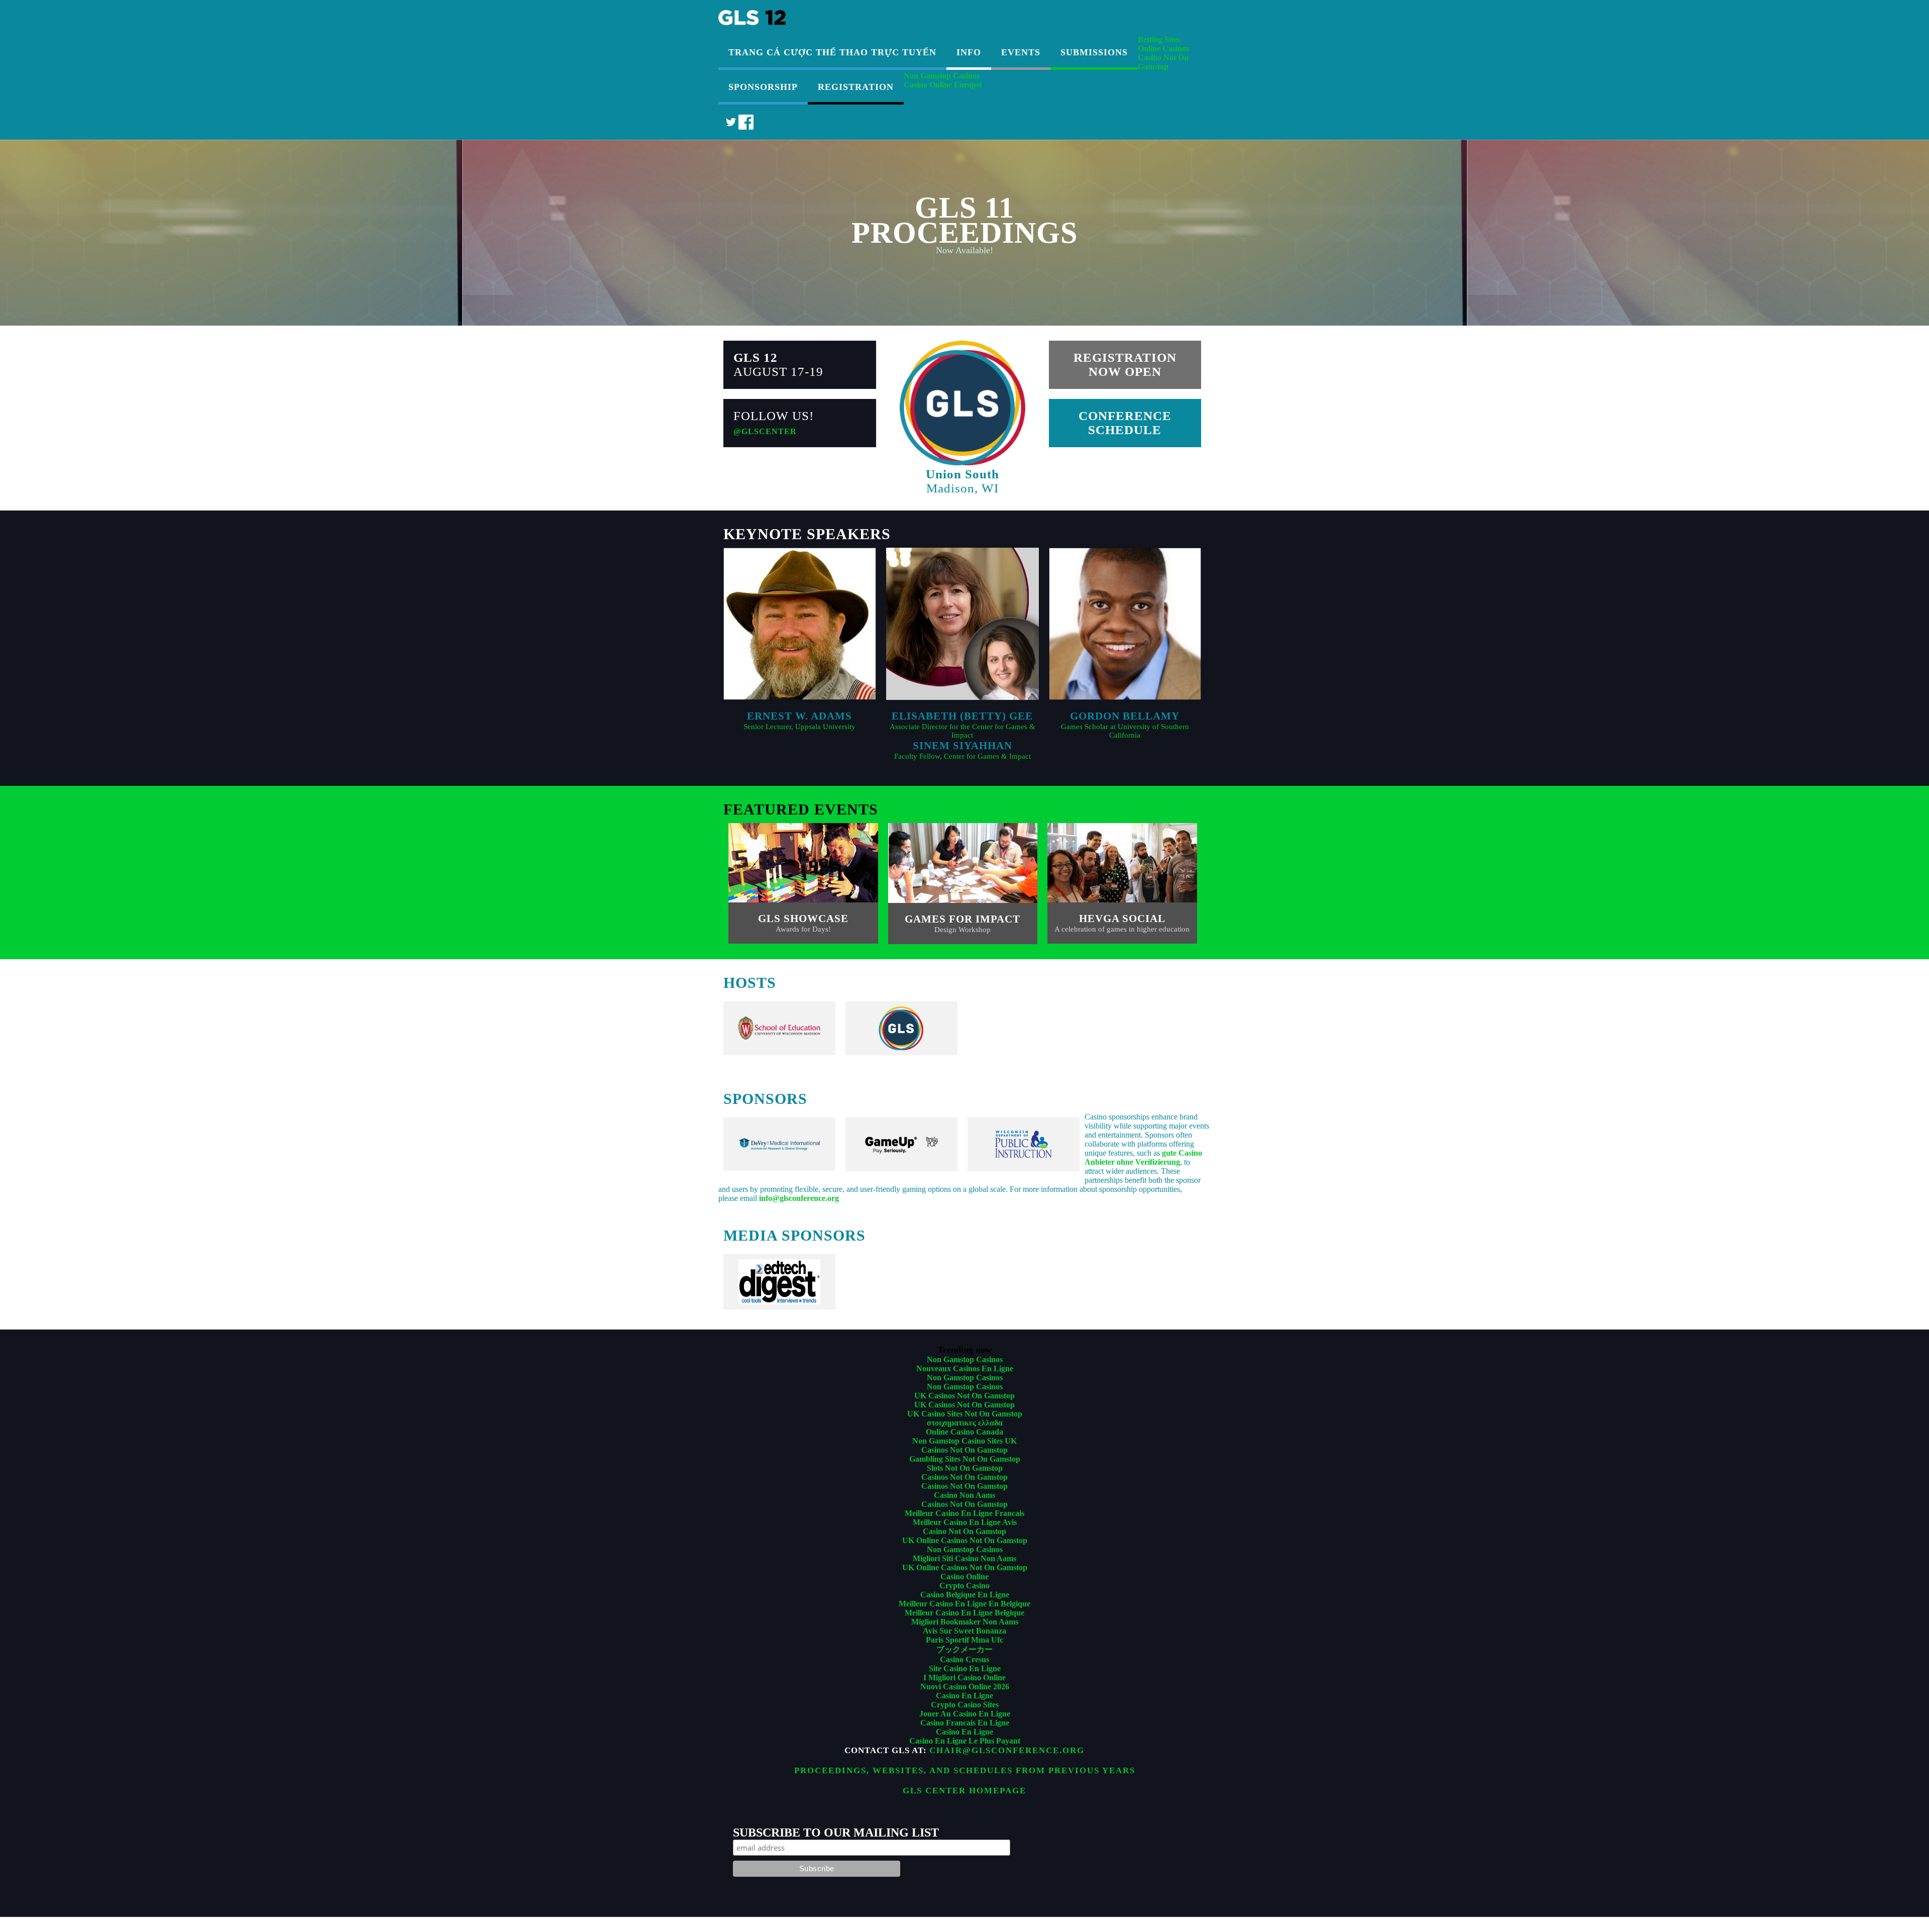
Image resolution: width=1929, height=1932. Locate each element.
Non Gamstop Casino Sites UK (964, 1441)
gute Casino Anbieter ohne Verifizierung (1143, 1157)
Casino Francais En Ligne (965, 1723)
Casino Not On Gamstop (1163, 62)
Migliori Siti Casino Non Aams (964, 1558)
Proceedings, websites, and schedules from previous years (965, 1770)
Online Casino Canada (964, 1432)
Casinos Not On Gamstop (964, 1450)
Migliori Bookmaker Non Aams (965, 1622)
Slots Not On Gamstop (965, 1468)
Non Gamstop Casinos (942, 76)
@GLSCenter (765, 431)
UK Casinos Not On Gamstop (964, 1396)
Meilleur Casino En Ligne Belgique (964, 1613)
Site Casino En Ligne (965, 1668)
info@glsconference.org (799, 1198)
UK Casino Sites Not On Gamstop (965, 1414)
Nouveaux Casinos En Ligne (965, 1368)
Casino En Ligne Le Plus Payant (965, 1741)
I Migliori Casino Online (964, 1677)
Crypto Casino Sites (965, 1705)
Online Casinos (1163, 48)
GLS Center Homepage (964, 1791)
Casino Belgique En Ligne (965, 1595)
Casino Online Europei (943, 85)
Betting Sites (1159, 39)
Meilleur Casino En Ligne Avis (965, 1522)
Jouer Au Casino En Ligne (965, 1714)
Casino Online (964, 1577)
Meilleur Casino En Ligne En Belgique (964, 1604)
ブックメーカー (964, 1649)
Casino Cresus (964, 1659)
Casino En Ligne (964, 1696)
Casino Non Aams (964, 1495)
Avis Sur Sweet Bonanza (964, 1631)
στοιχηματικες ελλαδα (965, 1423)
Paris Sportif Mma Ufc (964, 1640)
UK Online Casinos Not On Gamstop (965, 1540)
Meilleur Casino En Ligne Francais (964, 1513)
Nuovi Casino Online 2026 (965, 1687)
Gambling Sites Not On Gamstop (965, 1459)
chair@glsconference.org (1007, 1750)
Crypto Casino (964, 1586)
